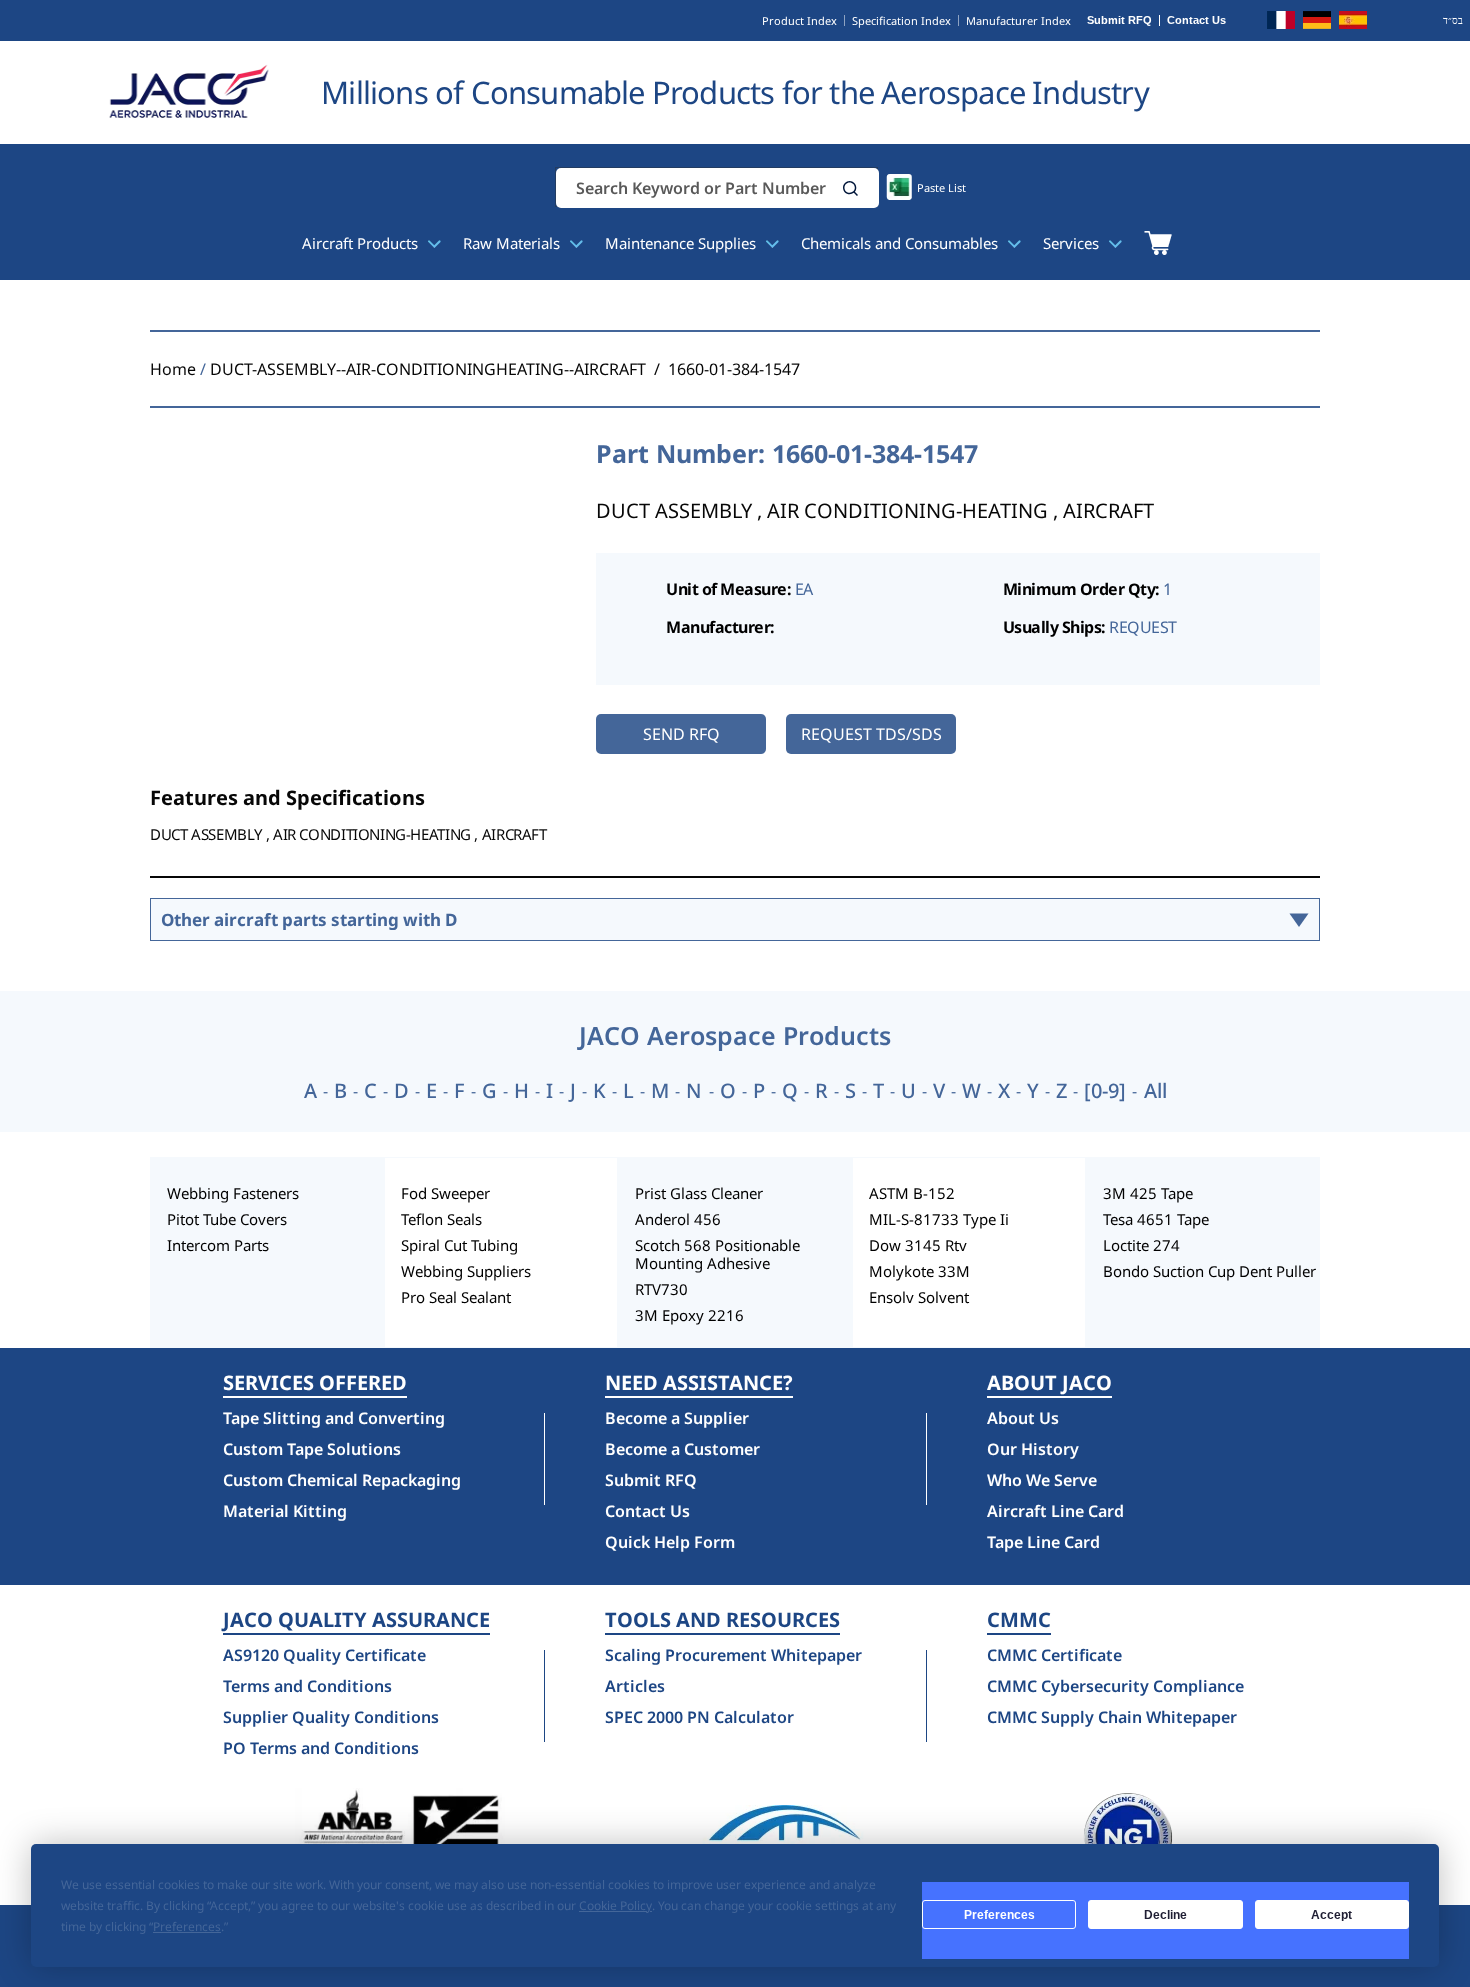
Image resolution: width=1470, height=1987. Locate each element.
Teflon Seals (441, 1219)
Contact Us (1196, 20)
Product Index (799, 20)
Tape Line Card (1043, 1542)
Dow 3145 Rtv (918, 1245)
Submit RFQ (1119, 20)
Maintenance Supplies (682, 243)
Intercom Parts (218, 1245)
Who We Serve (1042, 1480)
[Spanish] (1353, 23)
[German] (1317, 23)
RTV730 (661, 1289)
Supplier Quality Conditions (331, 1717)
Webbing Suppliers (466, 1271)
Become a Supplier (677, 1418)
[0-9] (1105, 1091)
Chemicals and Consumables (901, 243)
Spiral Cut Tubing (459, 1245)
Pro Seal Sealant (456, 1297)
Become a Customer (682, 1449)
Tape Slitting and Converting (334, 1418)
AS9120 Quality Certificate (324, 1655)
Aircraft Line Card (1055, 1511)
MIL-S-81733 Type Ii (939, 1219)
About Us (1023, 1418)
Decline (1165, 1915)
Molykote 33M (919, 1271)
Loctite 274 (1141, 1245)
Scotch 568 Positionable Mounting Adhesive (717, 1254)
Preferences (999, 1915)
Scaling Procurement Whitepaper (733, 1655)
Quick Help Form (670, 1542)
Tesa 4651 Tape (1156, 1219)
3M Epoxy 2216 (689, 1315)
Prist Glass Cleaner (699, 1193)
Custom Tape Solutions (312, 1449)
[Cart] (1157, 243)
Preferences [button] (187, 1926)
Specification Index (901, 20)
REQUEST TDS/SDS (871, 734)
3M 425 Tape (1148, 1193)
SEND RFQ (681, 734)
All (1155, 1091)
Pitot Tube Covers (227, 1219)
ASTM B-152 (912, 1193)
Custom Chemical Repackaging (342, 1480)
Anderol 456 (678, 1219)
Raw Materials (513, 243)
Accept (1331, 1915)
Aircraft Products (362, 243)
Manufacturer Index (1018, 20)
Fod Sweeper (445, 1193)
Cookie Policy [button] (615, 1905)
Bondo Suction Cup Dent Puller (1209, 1271)
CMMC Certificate (1054, 1655)
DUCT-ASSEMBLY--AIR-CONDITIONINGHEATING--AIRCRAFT (428, 369)
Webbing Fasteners (233, 1193)
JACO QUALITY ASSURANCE (356, 1620)
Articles (635, 1686)
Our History (1033, 1449)
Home (173, 369)
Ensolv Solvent (919, 1297)
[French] (1281, 23)
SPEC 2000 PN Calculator (699, 1717)
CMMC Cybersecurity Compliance (1115, 1686)
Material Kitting (285, 1511)
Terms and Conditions (307, 1686)
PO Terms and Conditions (321, 1748)
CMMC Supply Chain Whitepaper (1112, 1717)
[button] (851, 188)
